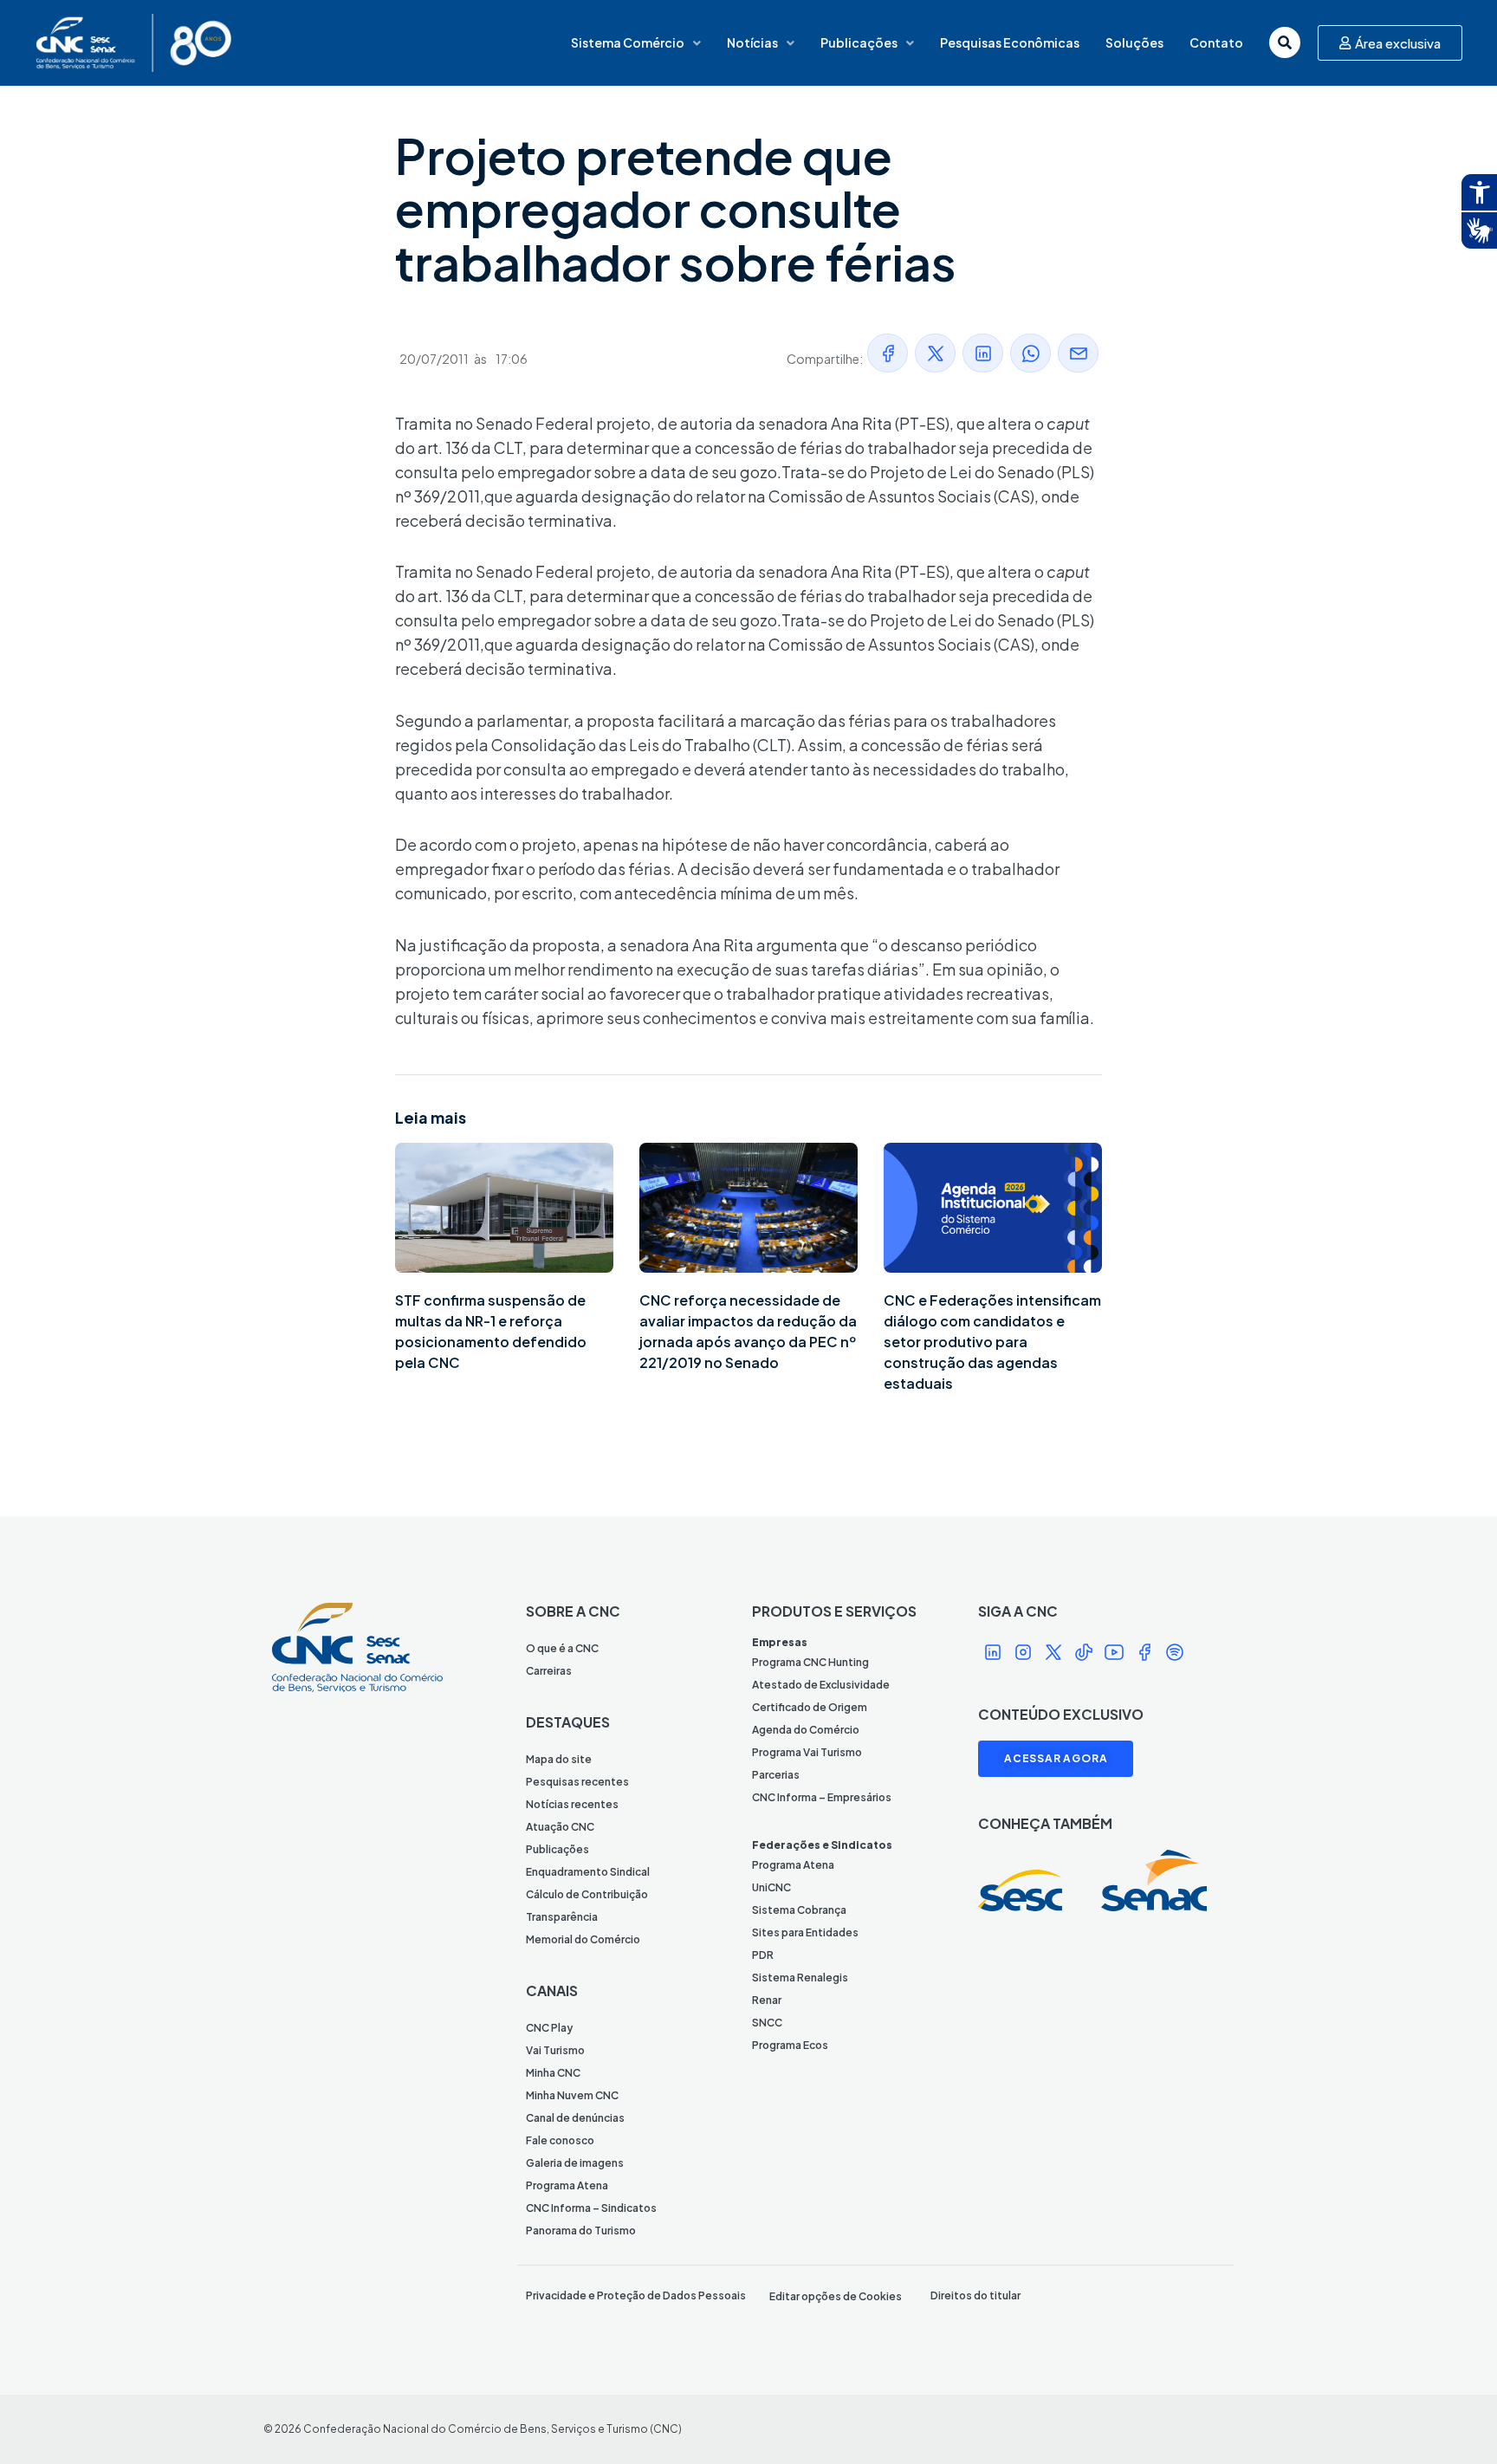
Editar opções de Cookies (836, 2296)
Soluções (1134, 42)
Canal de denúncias (575, 2118)
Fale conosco (560, 2140)
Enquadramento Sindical (588, 1872)
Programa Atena (567, 2185)
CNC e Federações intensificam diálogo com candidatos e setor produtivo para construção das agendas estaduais (992, 1342)
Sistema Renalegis (800, 1978)
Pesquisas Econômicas (1010, 42)
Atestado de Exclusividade (821, 1685)
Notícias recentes (572, 1804)
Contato (1216, 42)
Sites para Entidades (805, 1932)
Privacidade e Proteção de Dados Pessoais (636, 2295)
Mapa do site (559, 1759)
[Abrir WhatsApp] (1454, 2420)
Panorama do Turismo (581, 2231)
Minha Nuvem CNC (572, 2095)
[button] (888, 353)
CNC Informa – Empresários (822, 1797)
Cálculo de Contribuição (587, 1894)
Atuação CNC (560, 1827)
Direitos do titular (975, 2295)
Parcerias (776, 1775)
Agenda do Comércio (806, 1730)
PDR (763, 1955)
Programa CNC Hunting (810, 1662)
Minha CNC (553, 2073)
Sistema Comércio (628, 42)
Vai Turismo (555, 2050)
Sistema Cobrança (799, 1910)
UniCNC (771, 1887)
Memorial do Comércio (583, 1939)
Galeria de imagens (575, 2163)
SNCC (767, 2023)
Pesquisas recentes (577, 1782)
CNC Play (549, 2028)
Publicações (859, 42)
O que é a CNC (562, 1648)
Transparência (562, 1917)
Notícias (752, 42)
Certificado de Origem (810, 1707)
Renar (767, 2000)
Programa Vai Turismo (807, 1752)
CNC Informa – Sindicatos (591, 2208)
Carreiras (549, 1671)
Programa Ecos (790, 2045)
